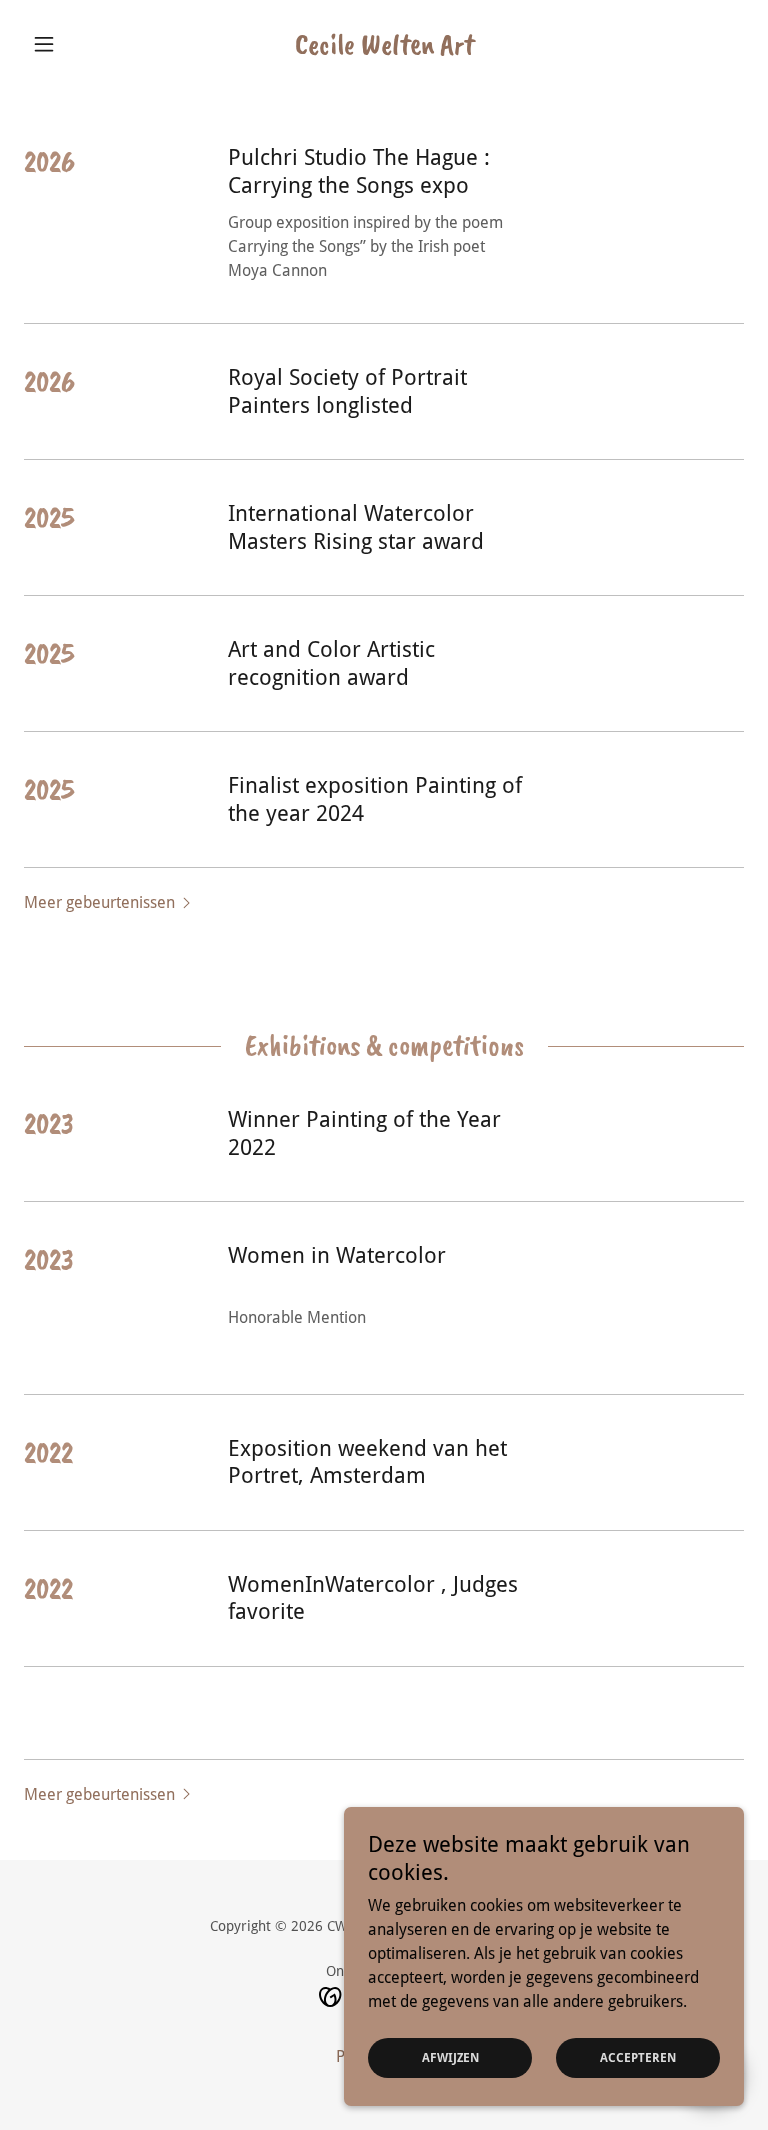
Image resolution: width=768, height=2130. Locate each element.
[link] (384, 48)
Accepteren (638, 2058)
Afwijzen (450, 2058)
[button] (78, 44)
